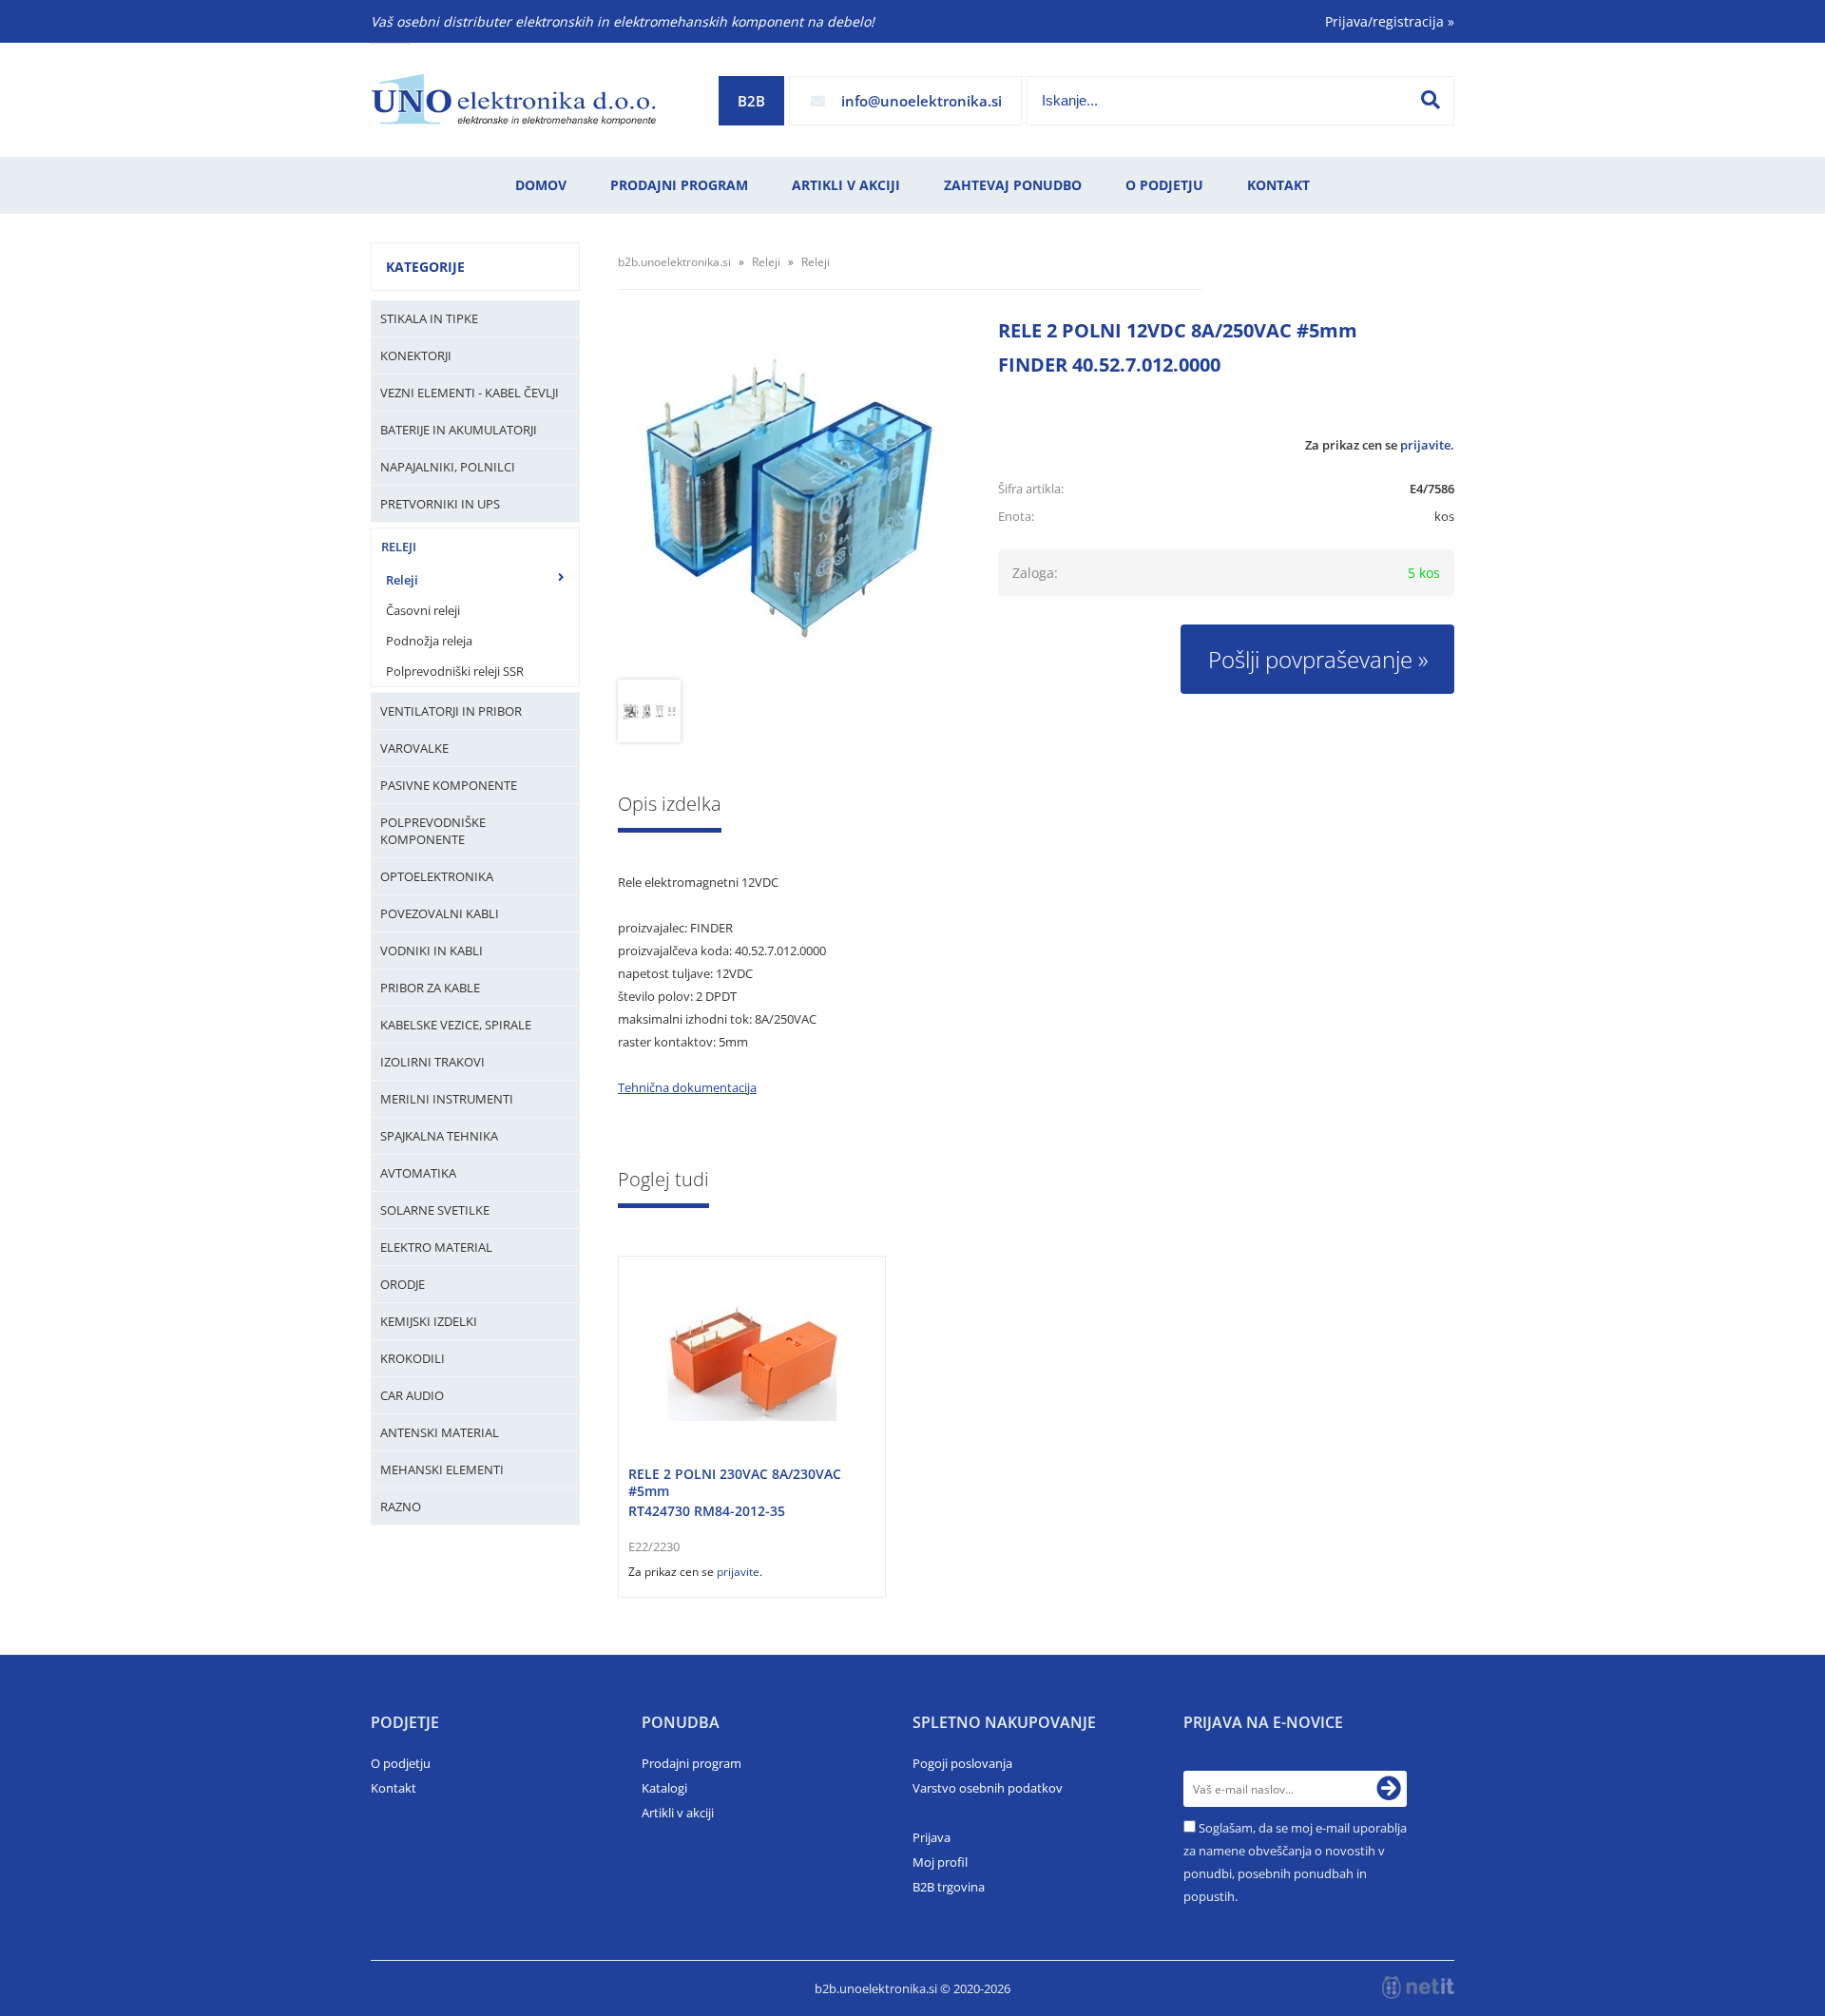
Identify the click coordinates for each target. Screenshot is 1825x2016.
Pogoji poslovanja (962, 1763)
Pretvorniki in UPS (440, 504)
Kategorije (425, 267)
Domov (541, 185)
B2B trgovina (949, 1887)
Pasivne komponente (449, 785)
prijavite (1425, 445)
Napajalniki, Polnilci (448, 467)
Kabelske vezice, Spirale (456, 1025)
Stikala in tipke (429, 318)
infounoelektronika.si (922, 101)
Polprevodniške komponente (433, 831)
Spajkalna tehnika (439, 1136)
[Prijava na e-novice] (1389, 1789)
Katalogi (664, 1788)
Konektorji (416, 355)
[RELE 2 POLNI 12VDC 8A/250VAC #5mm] (789, 499)
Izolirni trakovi (432, 1062)
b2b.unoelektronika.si (674, 262)
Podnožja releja (429, 641)
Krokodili (413, 1358)
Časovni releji (423, 610)
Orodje (403, 1284)
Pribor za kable (430, 988)
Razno (401, 1507)
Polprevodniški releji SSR (455, 671)
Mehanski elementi (442, 1469)
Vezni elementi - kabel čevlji (470, 393)
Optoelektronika (437, 876)
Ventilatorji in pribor (451, 711)
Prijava (932, 1837)
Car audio (412, 1395)
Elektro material (436, 1247)
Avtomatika (418, 1173)
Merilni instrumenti (447, 1099)
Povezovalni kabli (440, 913)
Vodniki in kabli (432, 950)
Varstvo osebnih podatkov (988, 1788)
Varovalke (414, 748)
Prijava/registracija (1390, 21)
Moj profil (940, 1862)
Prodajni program (679, 185)
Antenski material (440, 1432)
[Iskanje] (1431, 100)
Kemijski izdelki (429, 1321)
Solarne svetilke (435, 1210)
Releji (399, 547)
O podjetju (1164, 185)
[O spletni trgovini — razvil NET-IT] (1418, 1987)
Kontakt (1278, 185)
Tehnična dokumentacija (687, 1087)
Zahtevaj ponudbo (1013, 185)
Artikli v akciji (846, 185)
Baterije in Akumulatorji (459, 430)
